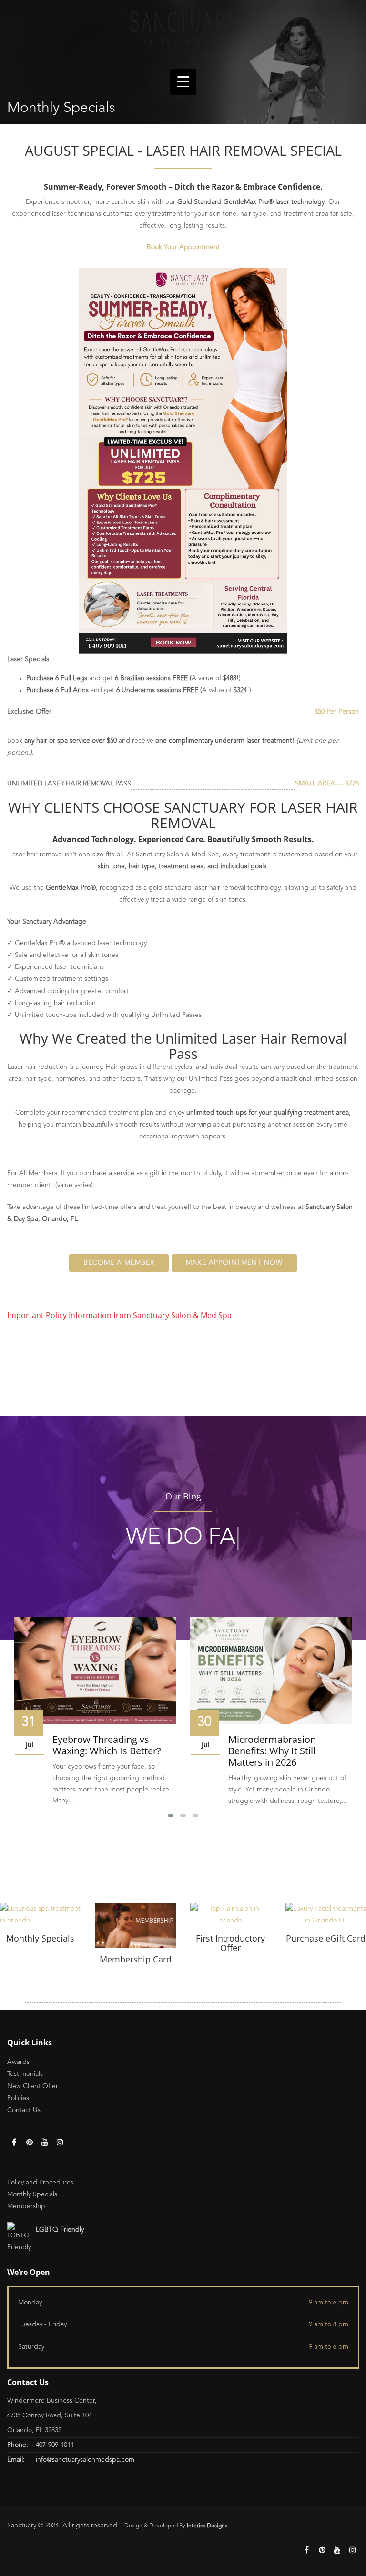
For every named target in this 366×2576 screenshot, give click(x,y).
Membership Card (136, 1959)
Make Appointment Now (234, 1263)
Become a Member (119, 1263)
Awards (18, 2062)
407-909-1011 (55, 2445)
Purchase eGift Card (326, 1938)
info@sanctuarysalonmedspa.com (85, 2460)
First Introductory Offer (230, 1943)
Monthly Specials (40, 1938)
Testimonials (25, 2074)
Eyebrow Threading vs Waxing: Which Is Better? (107, 1745)
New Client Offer (33, 2086)
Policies (18, 2098)
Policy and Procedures (40, 2183)
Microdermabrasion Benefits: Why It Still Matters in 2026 (272, 1751)
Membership (26, 2206)
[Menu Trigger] (183, 82)
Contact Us (24, 2110)
